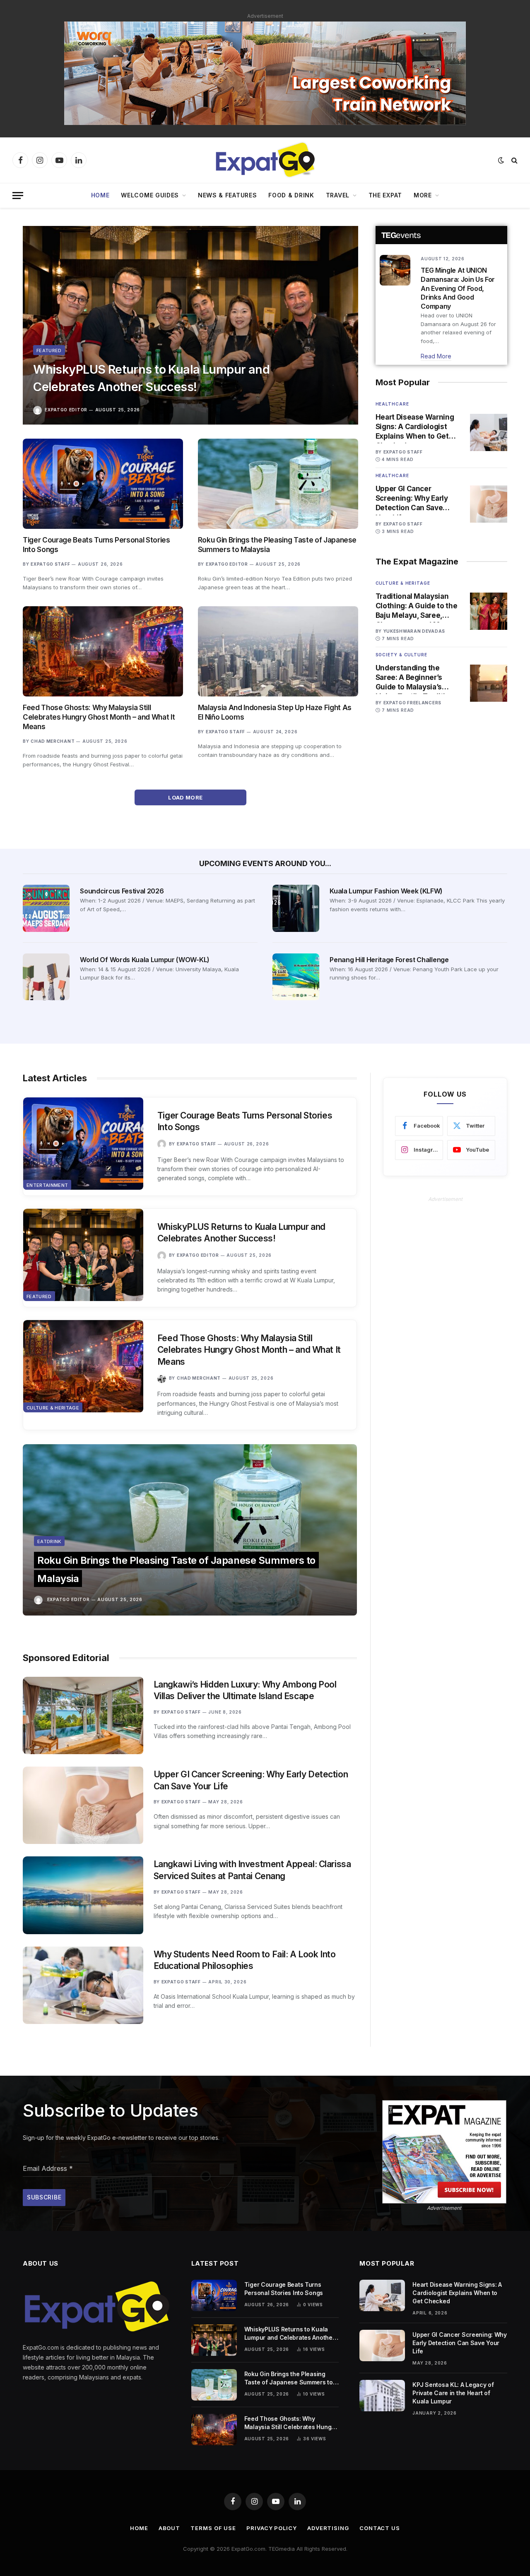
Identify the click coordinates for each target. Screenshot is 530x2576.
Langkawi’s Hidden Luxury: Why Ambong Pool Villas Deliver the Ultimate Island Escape (245, 1690)
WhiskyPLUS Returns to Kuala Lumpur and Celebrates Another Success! (151, 378)
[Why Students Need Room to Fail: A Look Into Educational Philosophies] (83, 1985)
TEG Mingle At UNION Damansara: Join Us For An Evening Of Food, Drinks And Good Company (458, 288)
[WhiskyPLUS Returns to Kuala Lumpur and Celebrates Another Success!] (190, 325)
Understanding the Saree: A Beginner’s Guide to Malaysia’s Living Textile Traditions (417, 678)
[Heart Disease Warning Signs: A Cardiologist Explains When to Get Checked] (489, 432)
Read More (436, 356)
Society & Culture (401, 655)
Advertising (328, 2528)
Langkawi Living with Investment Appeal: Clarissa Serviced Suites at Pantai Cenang (252, 1870)
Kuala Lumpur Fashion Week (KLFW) (386, 891)
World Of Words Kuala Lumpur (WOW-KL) (145, 960)
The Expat (385, 195)
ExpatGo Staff (50, 564)
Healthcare (392, 404)
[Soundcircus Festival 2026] (46, 908)
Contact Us (380, 2528)
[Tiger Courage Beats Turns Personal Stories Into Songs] (103, 484)
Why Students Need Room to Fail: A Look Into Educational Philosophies (245, 1960)
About (170, 2528)
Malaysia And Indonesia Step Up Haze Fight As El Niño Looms (275, 712)
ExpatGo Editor (66, 410)
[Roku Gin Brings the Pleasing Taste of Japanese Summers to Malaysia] (278, 484)
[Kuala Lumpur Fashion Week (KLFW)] (296, 908)
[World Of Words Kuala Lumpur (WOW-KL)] (46, 977)
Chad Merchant (53, 741)
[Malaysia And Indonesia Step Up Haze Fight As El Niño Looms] (278, 651)
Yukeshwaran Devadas (414, 631)
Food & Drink (291, 195)
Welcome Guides (150, 195)
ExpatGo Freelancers (412, 703)
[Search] (514, 160)
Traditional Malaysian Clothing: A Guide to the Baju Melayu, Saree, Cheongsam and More (417, 606)
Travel (338, 195)
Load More (186, 797)
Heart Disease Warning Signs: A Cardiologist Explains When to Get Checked (415, 427)
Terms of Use (213, 2528)
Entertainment (47, 1185)
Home (100, 195)
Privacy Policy (272, 2528)
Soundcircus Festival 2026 (122, 891)
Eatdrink (49, 1541)
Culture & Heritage (403, 583)
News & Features (228, 195)
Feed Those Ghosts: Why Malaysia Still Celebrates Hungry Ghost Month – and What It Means (99, 717)
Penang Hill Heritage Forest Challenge (389, 960)
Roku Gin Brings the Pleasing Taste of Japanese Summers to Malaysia (277, 545)
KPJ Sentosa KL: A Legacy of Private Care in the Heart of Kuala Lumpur (453, 2393)
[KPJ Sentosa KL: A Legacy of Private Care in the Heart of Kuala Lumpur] (382, 2396)
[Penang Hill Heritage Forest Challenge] (296, 977)
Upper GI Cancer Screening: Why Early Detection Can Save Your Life (412, 499)
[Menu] (18, 196)
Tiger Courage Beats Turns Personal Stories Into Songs (96, 545)
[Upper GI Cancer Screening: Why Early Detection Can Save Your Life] (489, 504)
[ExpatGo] (265, 160)
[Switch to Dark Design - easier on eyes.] (501, 160)
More (423, 195)
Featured (49, 351)
